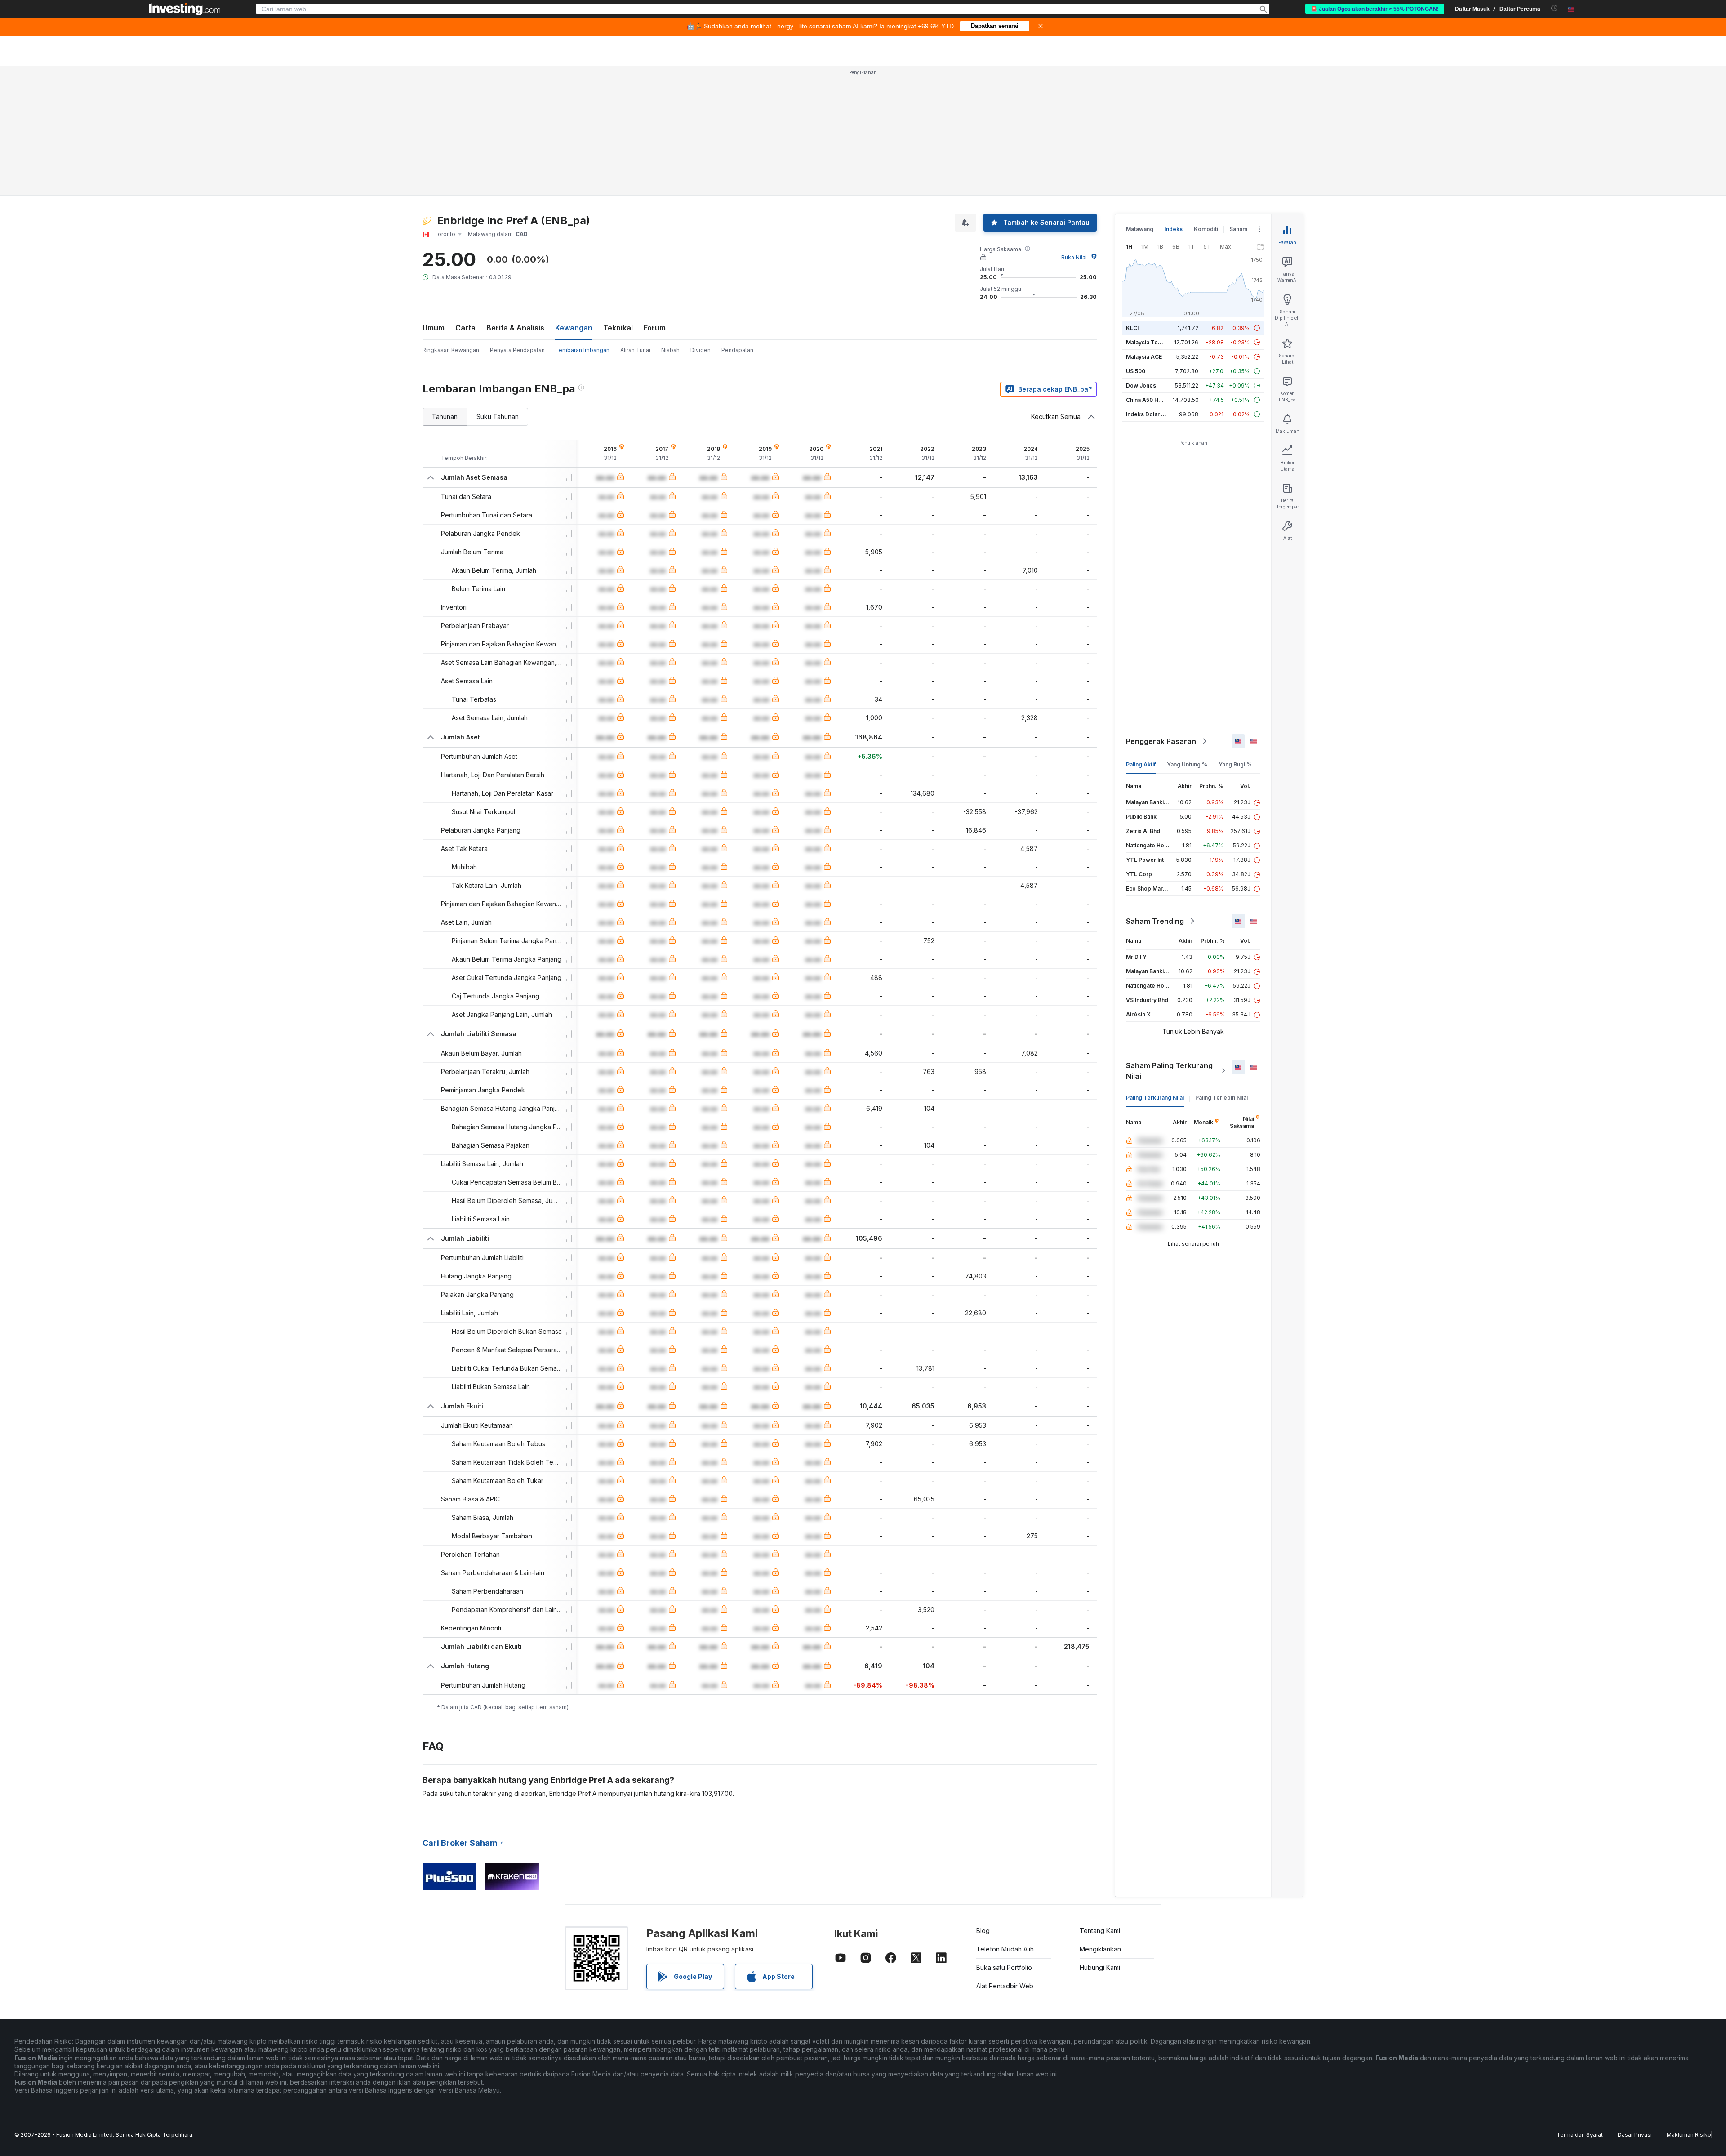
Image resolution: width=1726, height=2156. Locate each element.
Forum (655, 328)
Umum (434, 328)
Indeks (1174, 229)
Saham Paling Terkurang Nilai (1169, 1071)
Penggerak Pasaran (1161, 741)
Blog (983, 1931)
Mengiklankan (1100, 1949)
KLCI (1132, 328)
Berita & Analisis (515, 328)
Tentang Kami (1100, 1931)
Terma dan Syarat (1580, 2135)
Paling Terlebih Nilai (1221, 1098)
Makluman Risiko (1689, 2135)
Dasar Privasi (1635, 2135)
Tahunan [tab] (445, 416)
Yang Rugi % (1235, 764)
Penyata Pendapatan (517, 350)
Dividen (701, 350)
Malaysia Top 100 (1149, 342)
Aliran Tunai (635, 350)
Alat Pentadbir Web (1005, 1986)
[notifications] (1555, 8)
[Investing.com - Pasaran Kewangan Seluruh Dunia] (185, 9)
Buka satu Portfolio (1004, 1967)
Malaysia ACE (1144, 357)
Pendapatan (737, 350)
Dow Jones (1141, 385)
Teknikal (618, 328)
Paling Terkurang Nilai (1155, 1098)
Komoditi (1206, 229)
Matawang (1140, 229)
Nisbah (670, 350)
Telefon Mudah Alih (1005, 1949)
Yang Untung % (1187, 764)
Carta (465, 328)
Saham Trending (1155, 921)
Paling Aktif (1141, 764)
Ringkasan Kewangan (451, 350)
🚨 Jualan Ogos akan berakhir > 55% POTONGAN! (1375, 9)
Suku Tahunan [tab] (498, 416)
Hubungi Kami (1100, 1967)
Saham (1238, 229)
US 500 (1136, 371)
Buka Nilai (1074, 257)
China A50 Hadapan (1152, 400)
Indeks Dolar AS (1147, 414)
